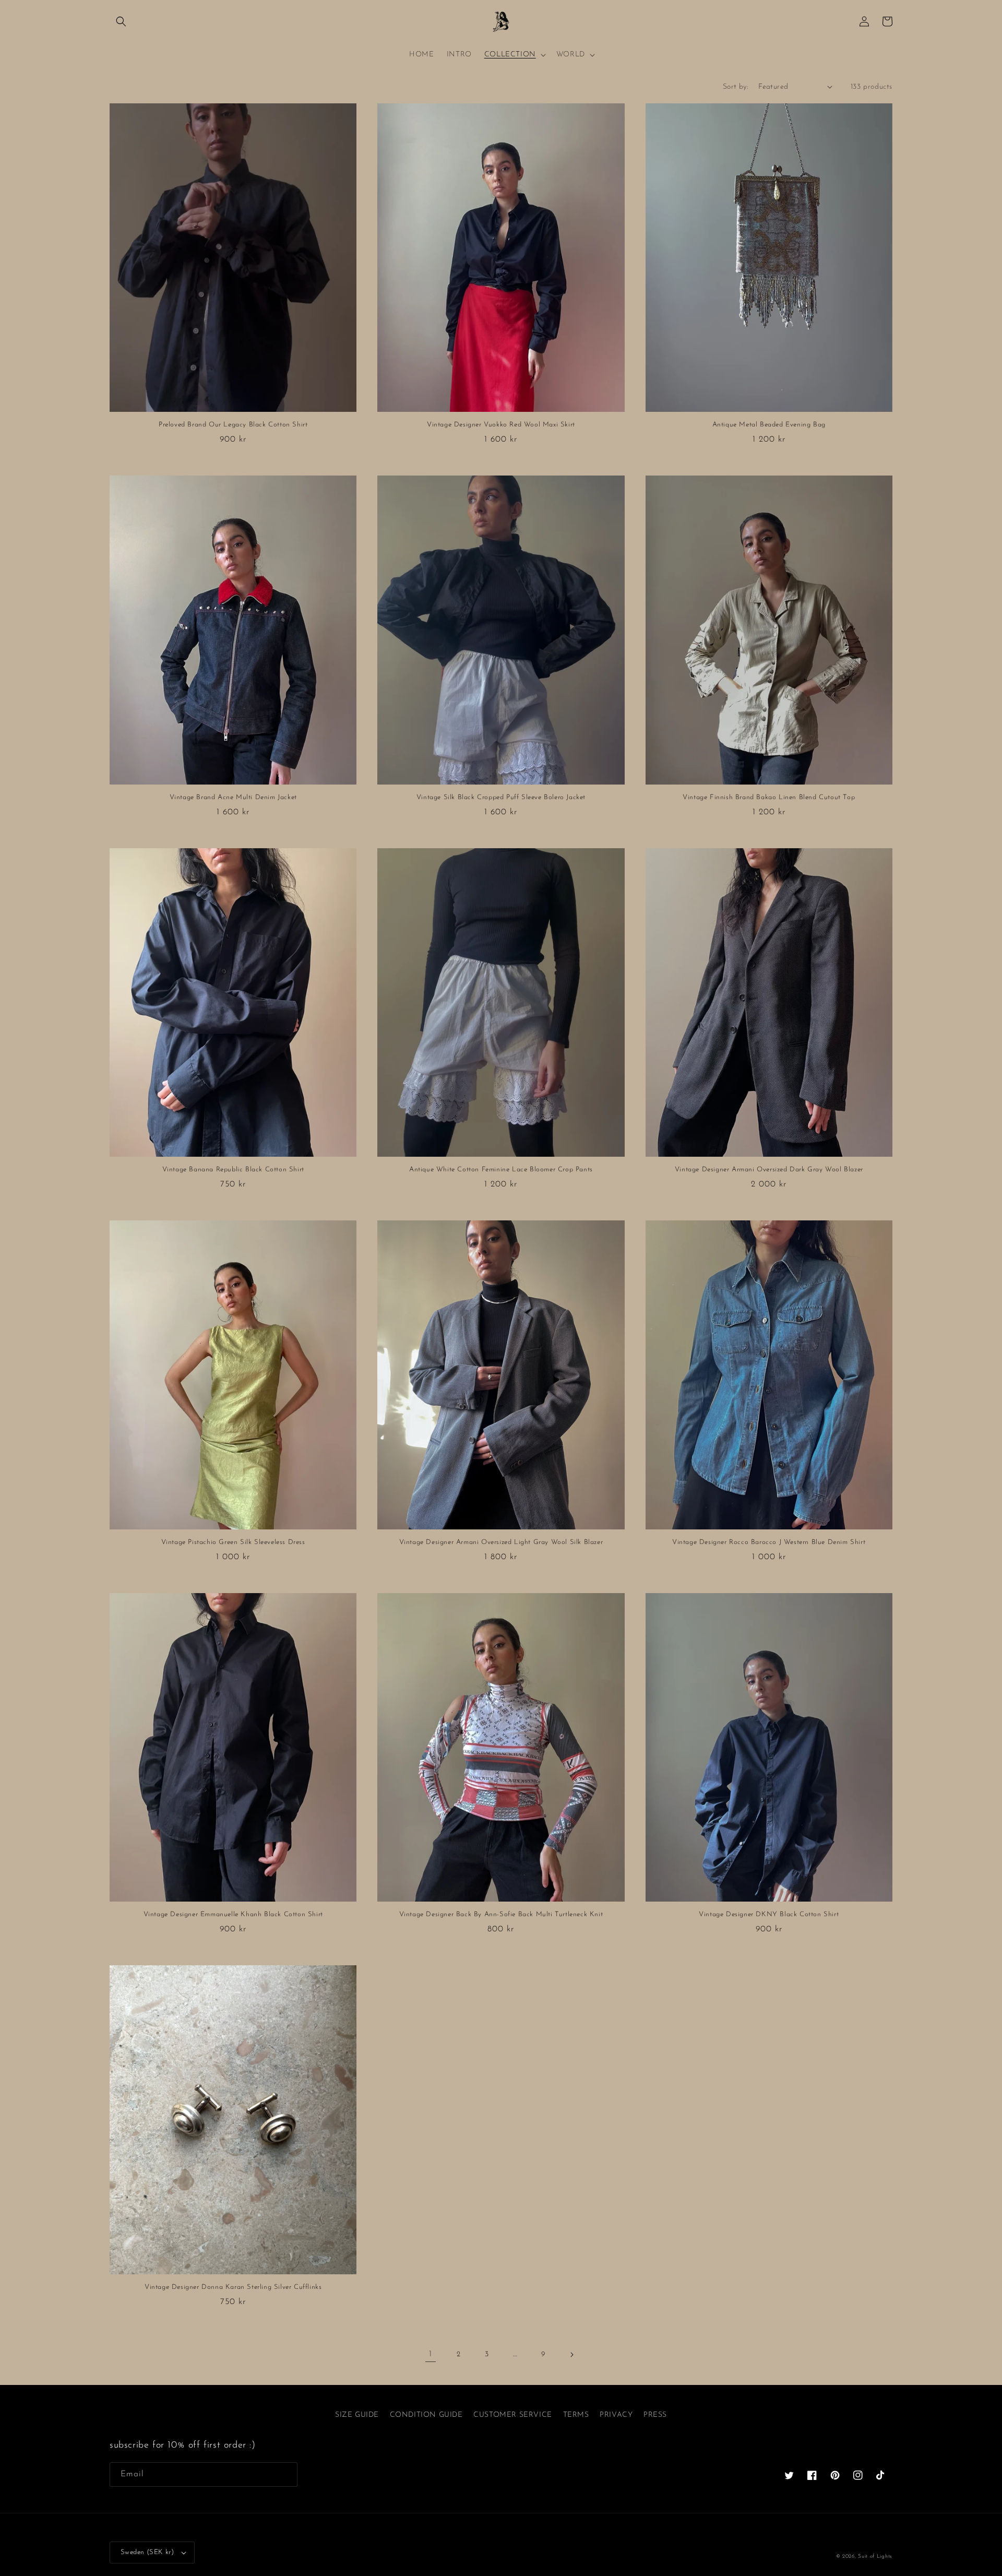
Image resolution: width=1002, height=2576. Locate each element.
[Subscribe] (285, 2474)
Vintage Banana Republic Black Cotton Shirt (233, 1170)
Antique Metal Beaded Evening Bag (769, 425)
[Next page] (571, 2355)
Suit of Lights (875, 2556)
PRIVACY (616, 2415)
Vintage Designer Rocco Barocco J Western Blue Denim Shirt (769, 1542)
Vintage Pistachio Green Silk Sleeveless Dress (233, 1542)
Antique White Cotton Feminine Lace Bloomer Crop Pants (501, 1170)
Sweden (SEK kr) (147, 2552)
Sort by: (735, 87)
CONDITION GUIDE (426, 2415)
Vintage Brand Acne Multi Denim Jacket (233, 797)
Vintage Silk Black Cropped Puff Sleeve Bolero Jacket (501, 797)
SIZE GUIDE (357, 2415)
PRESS (655, 2415)
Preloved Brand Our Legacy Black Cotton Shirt (233, 425)
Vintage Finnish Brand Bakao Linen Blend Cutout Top (769, 797)
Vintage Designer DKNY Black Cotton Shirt (769, 1914)
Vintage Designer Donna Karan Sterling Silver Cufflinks (233, 2287)
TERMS (576, 2415)
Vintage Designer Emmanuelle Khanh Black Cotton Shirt (233, 1914)
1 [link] (431, 2354)
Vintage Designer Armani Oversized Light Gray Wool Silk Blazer (501, 1542)
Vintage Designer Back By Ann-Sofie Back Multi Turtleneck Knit (501, 1914)
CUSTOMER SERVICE (513, 2415)
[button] (121, 21)
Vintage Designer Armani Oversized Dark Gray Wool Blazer (769, 1170)
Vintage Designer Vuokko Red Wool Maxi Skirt (501, 425)
